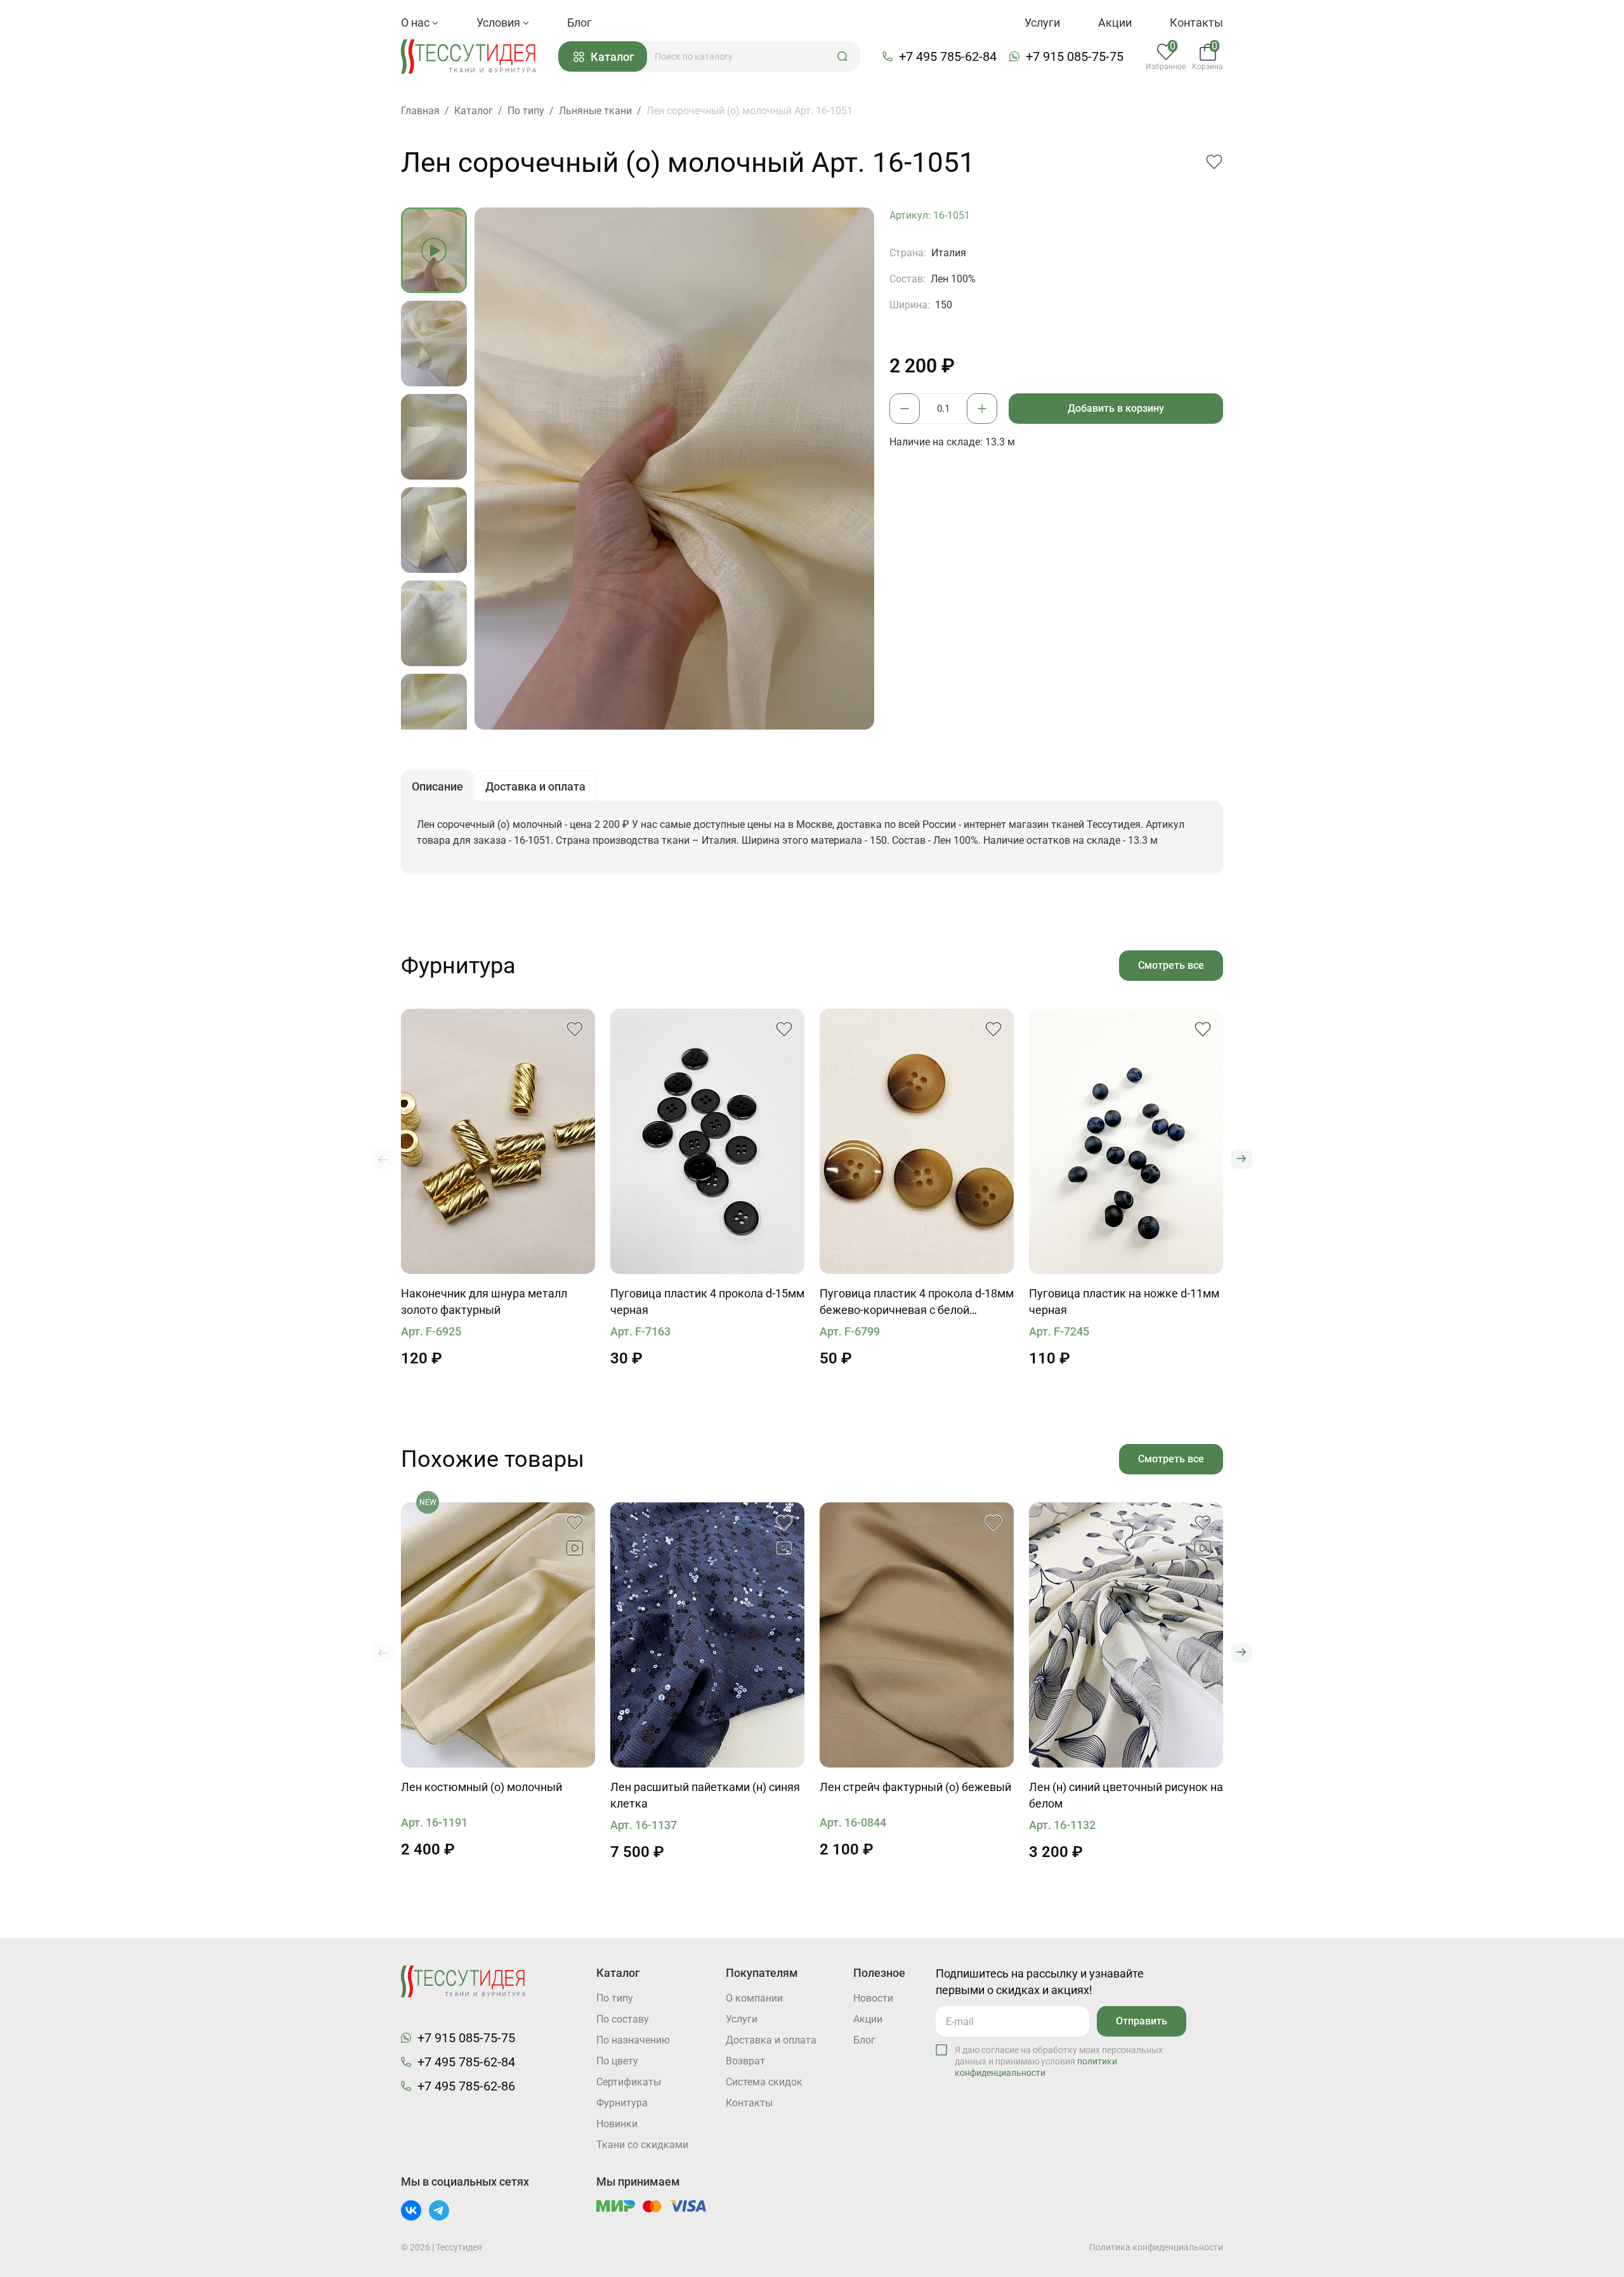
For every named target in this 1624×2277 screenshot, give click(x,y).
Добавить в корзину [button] (1116, 408)
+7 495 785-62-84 (948, 56)
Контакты (1196, 23)
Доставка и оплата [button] (535, 786)
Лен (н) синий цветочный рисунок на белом (1126, 1795)
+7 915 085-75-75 (1075, 56)
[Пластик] (707, 1141)
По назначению (633, 2040)
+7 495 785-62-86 (466, 2086)
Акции (1115, 23)
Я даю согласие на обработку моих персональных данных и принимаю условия (1059, 2061)
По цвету (617, 2061)
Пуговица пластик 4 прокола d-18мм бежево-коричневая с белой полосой (917, 1303)
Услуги (1042, 23)
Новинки (617, 2124)
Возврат (745, 2061)
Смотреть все (1171, 965)
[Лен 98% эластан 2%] (917, 1635)
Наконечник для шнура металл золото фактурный (484, 1302)
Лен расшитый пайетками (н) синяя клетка (705, 1795)
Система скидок (764, 2082)
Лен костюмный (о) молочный (481, 1787)
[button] (842, 56)
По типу (615, 1998)
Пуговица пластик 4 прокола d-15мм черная (707, 1302)
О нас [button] (416, 23)
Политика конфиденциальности (1156, 2247)
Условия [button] (500, 23)
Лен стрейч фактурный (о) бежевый (915, 1787)
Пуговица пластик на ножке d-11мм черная (1124, 1302)
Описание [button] (437, 786)
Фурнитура (622, 2103)
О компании (754, 1998)
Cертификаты (629, 2082)
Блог (580, 23)
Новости (873, 1998)
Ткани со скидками (642, 2145)
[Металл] (498, 1141)
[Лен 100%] (498, 1635)
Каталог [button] (612, 57)
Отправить (1142, 2021)
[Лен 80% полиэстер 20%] (707, 1635)
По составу (623, 2019)
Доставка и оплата (771, 2040)
